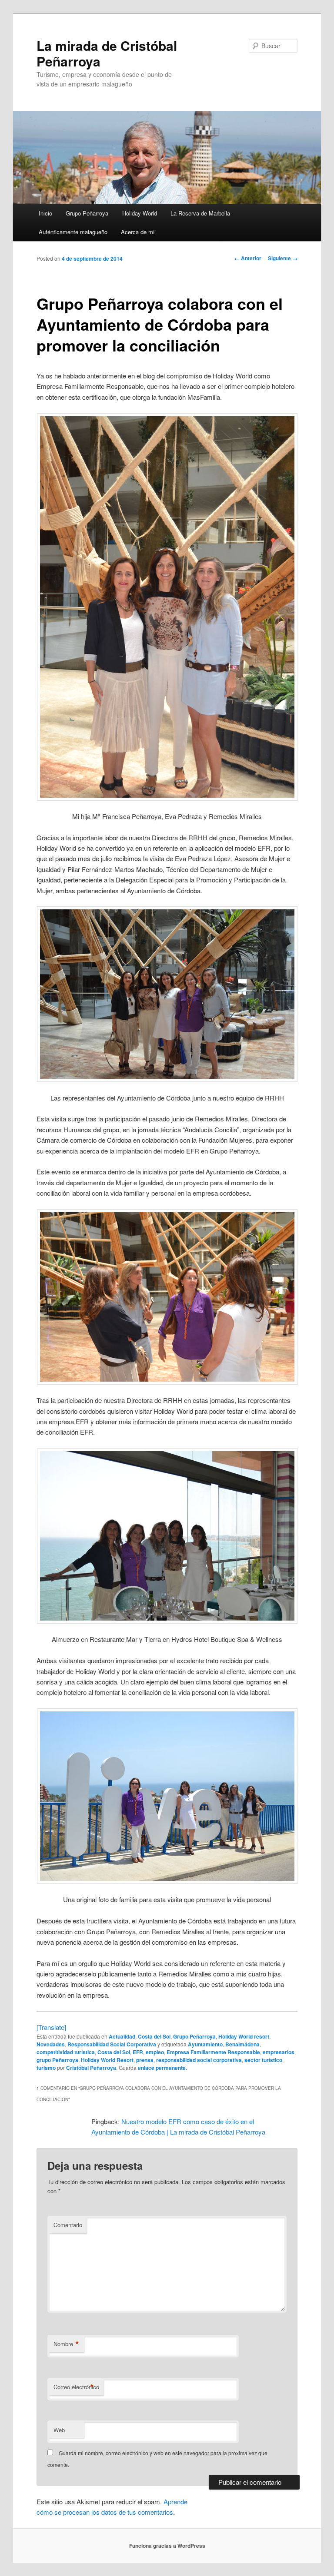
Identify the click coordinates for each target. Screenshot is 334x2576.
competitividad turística (66, 2052)
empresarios (279, 2052)
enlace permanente (162, 2068)
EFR (138, 2052)
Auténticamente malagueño (73, 232)
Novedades (51, 2044)
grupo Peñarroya (57, 2060)
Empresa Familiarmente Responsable (213, 2052)
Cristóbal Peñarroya (91, 2068)
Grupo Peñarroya (87, 213)
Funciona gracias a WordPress (167, 2546)
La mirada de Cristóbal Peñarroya (107, 53)
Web (59, 2430)
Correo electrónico (76, 2387)
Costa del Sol (154, 2036)
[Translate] (51, 2027)
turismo (46, 2068)
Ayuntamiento (205, 2044)
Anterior (248, 258)
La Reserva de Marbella (200, 213)
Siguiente (283, 258)
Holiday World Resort (107, 2060)
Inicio (45, 213)
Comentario (68, 2225)
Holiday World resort (244, 2036)
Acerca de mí (138, 232)
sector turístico (263, 2060)
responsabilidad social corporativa (199, 2060)
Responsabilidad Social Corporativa (112, 2044)
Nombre (66, 2344)
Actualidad (122, 2036)
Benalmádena (242, 2044)
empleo (155, 2052)
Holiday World (140, 213)
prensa (145, 2060)
